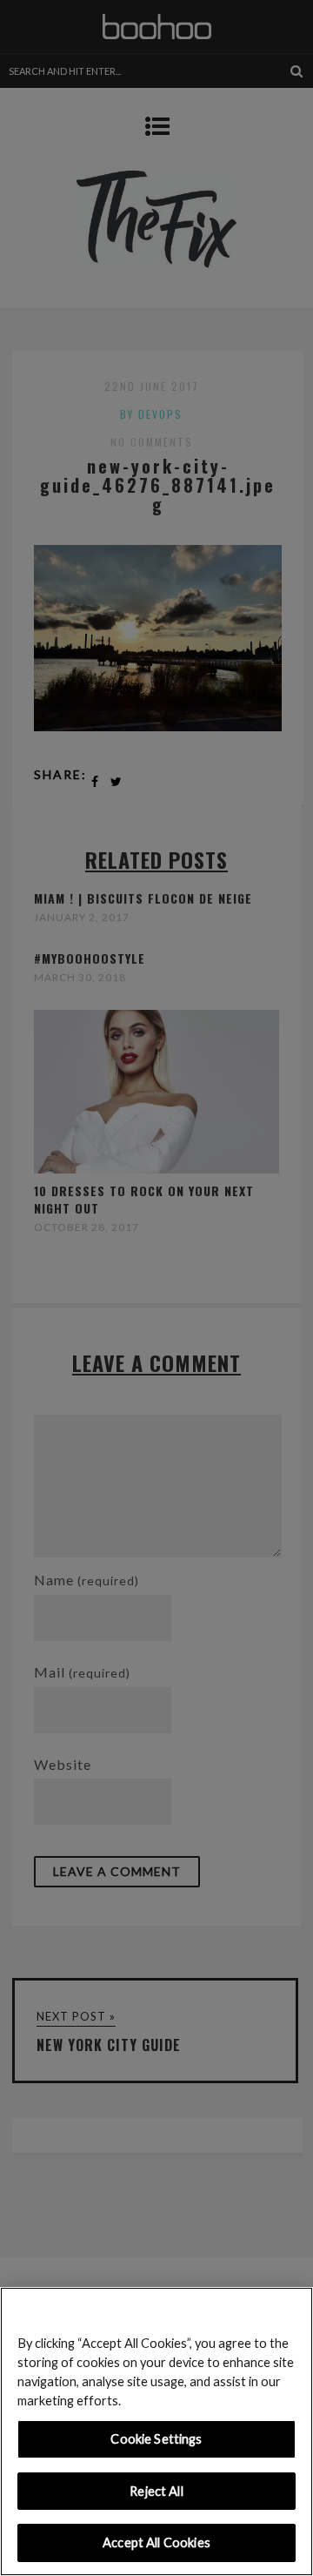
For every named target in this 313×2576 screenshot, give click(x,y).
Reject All (156, 2491)
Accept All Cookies (156, 2542)
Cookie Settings (156, 2439)
